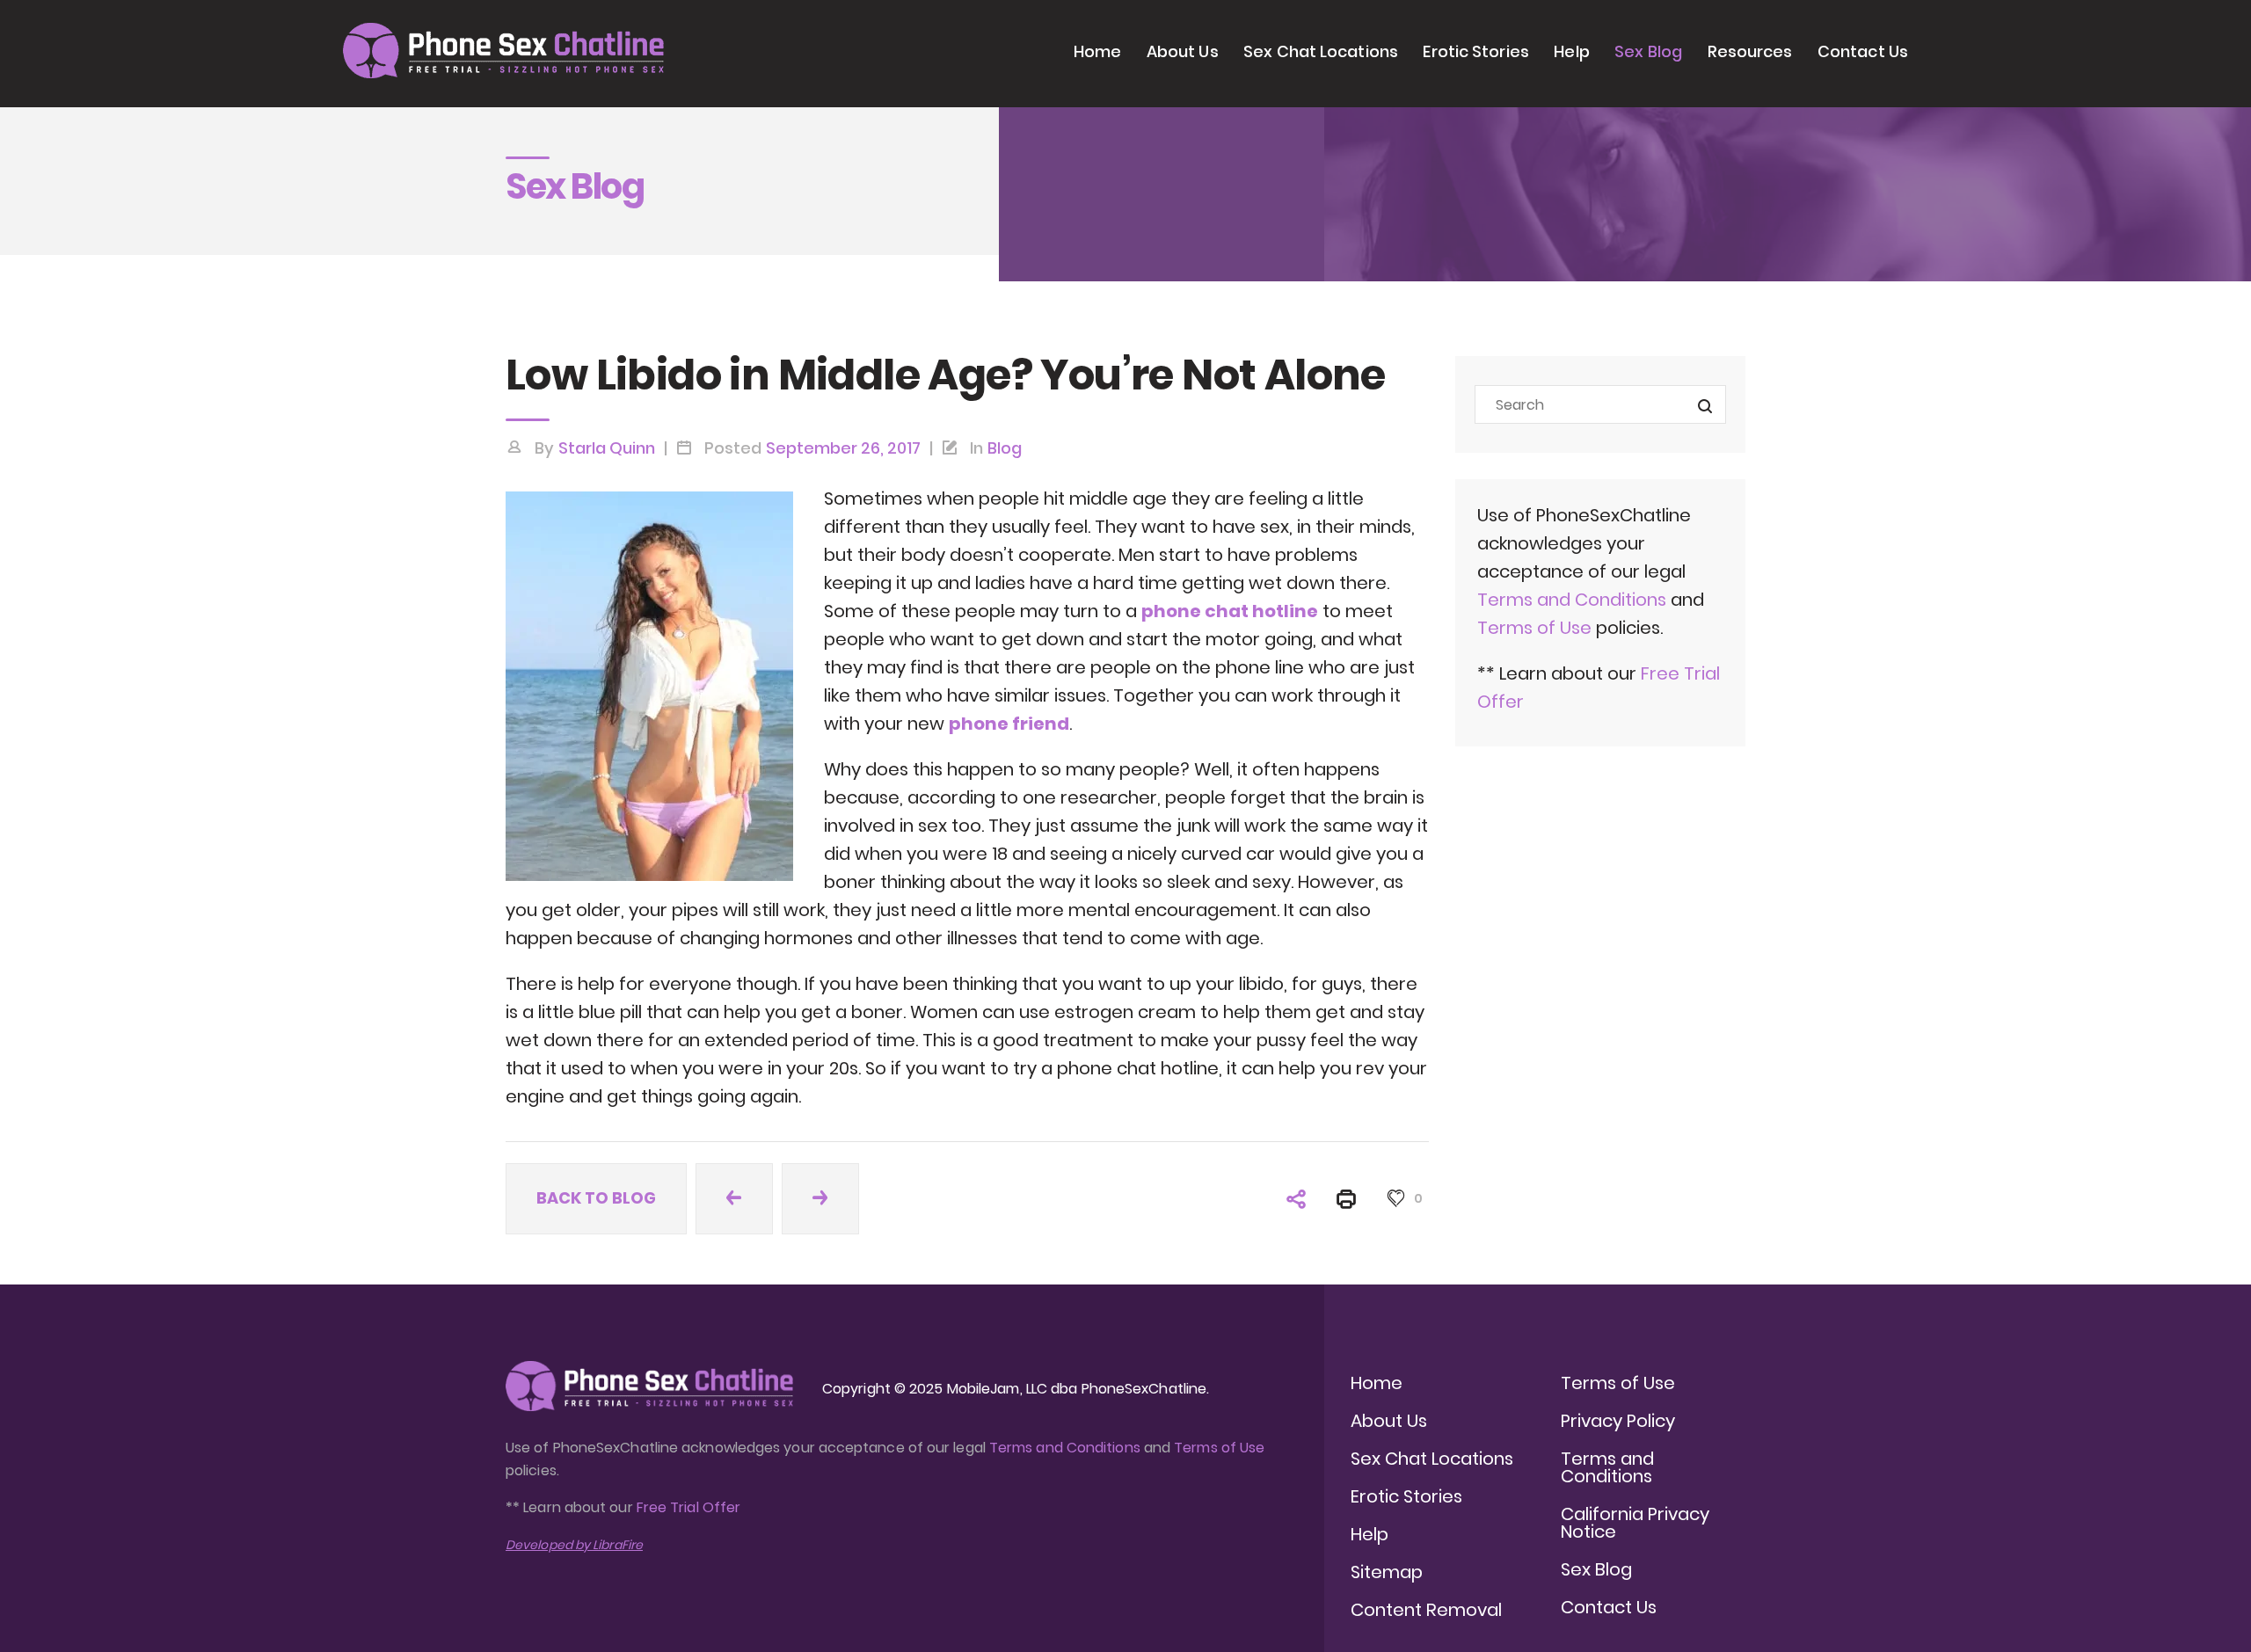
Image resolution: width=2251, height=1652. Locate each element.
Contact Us (1863, 51)
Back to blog (596, 1198)
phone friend (1009, 724)
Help (1571, 51)
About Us (1183, 51)
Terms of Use (1537, 628)
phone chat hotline (1230, 611)
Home (1097, 51)
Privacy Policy (1618, 1421)
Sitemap (1387, 1572)
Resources (1750, 51)
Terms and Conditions (1572, 600)
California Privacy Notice (1635, 1523)
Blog (1005, 448)
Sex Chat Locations (1321, 51)
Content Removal (1426, 1610)
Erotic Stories (1475, 51)
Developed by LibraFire (574, 1545)
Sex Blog (1648, 51)
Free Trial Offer (688, 1507)
